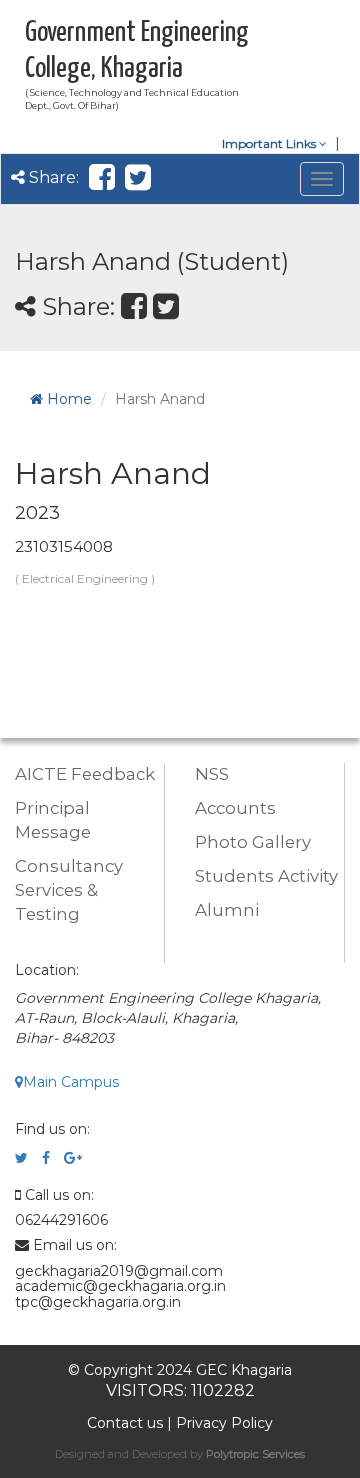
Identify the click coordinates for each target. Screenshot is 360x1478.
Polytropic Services (255, 1454)
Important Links (270, 143)
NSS (212, 774)
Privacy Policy (224, 1423)
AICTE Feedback (85, 774)
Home (67, 399)
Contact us (125, 1423)
